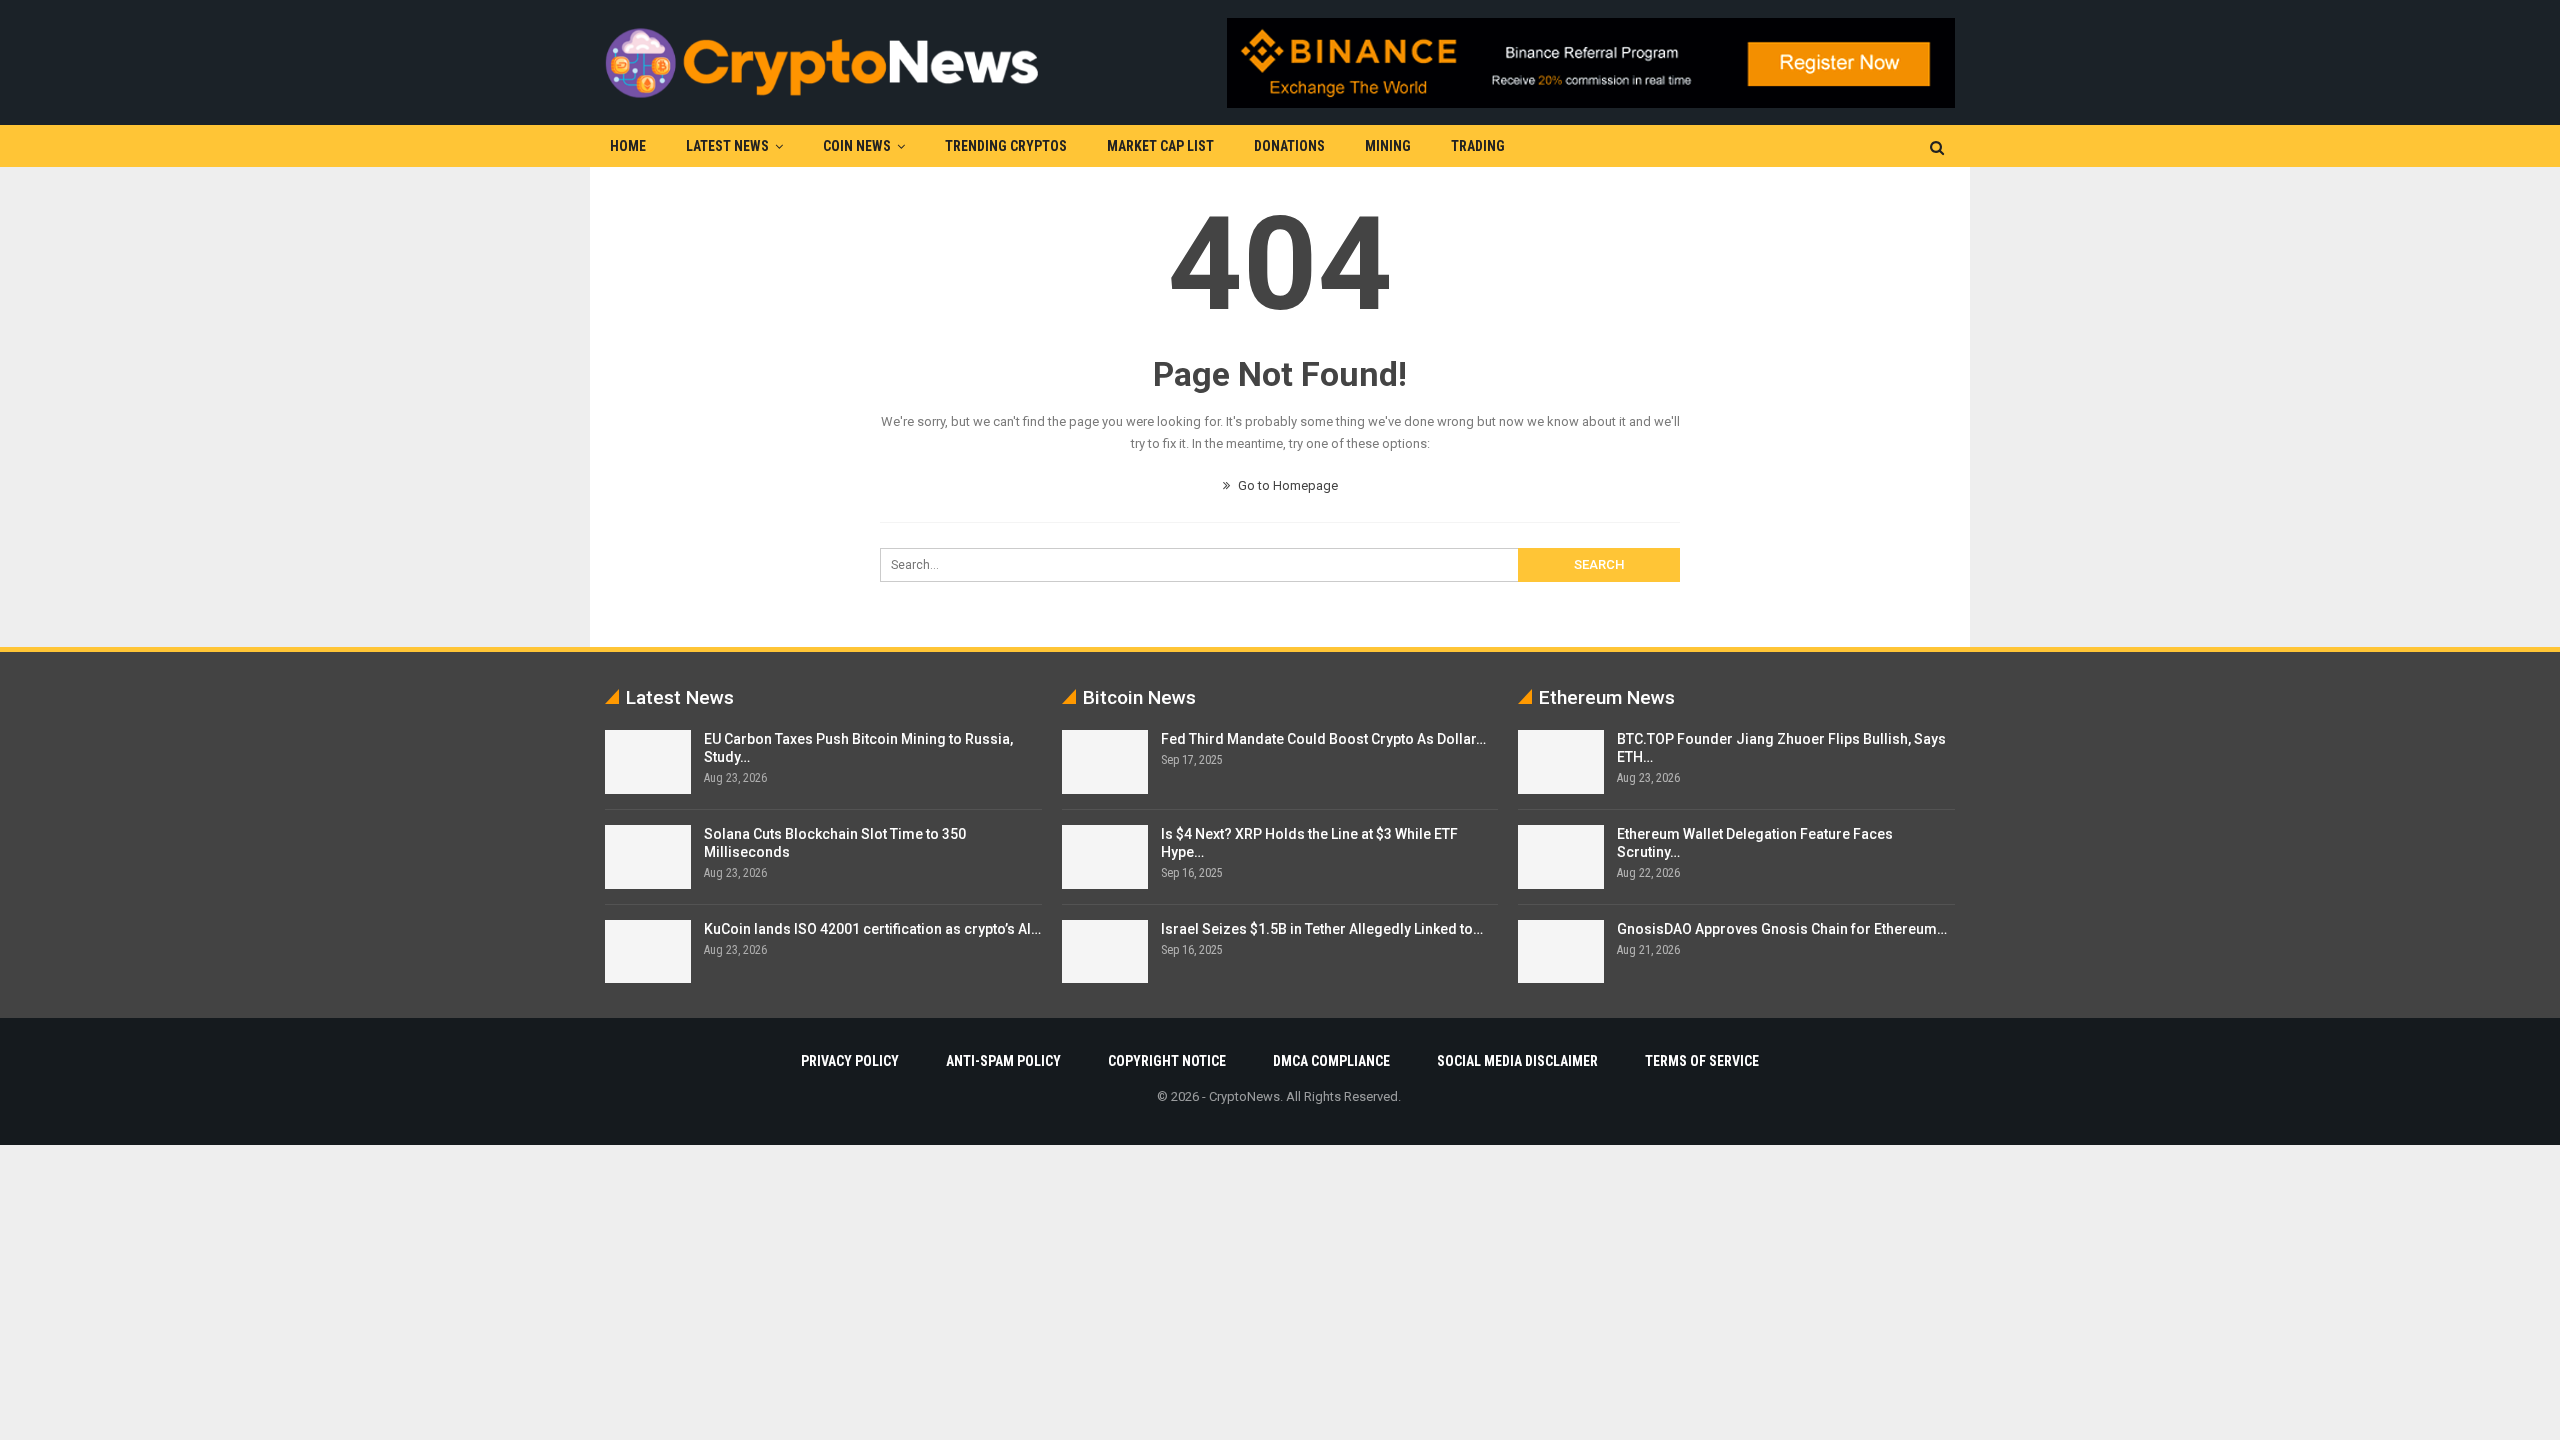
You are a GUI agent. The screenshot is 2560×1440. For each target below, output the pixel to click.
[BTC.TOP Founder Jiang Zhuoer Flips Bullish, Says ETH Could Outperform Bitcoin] (1561, 762)
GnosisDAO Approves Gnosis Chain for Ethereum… (1782, 929)
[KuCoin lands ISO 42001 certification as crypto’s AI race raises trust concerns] (648, 952)
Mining (1388, 146)
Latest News (727, 146)
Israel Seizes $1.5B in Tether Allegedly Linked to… (1322, 929)
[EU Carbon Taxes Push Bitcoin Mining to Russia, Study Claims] (648, 762)
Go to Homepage (1286, 485)
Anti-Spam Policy (1003, 1061)
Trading (1478, 146)
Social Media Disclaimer (1517, 1061)
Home (628, 146)
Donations (1289, 146)
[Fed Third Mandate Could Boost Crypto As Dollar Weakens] (1105, 762)
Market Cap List (1160, 146)
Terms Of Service (1702, 1061)
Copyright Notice (1167, 1061)
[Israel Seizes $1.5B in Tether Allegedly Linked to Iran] (1105, 952)
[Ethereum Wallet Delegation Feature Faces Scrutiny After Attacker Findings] (1561, 857)
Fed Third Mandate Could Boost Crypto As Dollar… (1323, 739)
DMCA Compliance (1331, 1061)
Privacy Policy (850, 1061)
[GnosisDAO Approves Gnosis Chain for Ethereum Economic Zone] (1561, 952)
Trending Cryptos (1006, 146)
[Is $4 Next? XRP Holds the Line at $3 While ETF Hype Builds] (1105, 857)
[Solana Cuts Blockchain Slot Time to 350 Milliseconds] (648, 857)
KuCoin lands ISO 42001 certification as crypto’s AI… (872, 929)
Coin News (857, 146)
